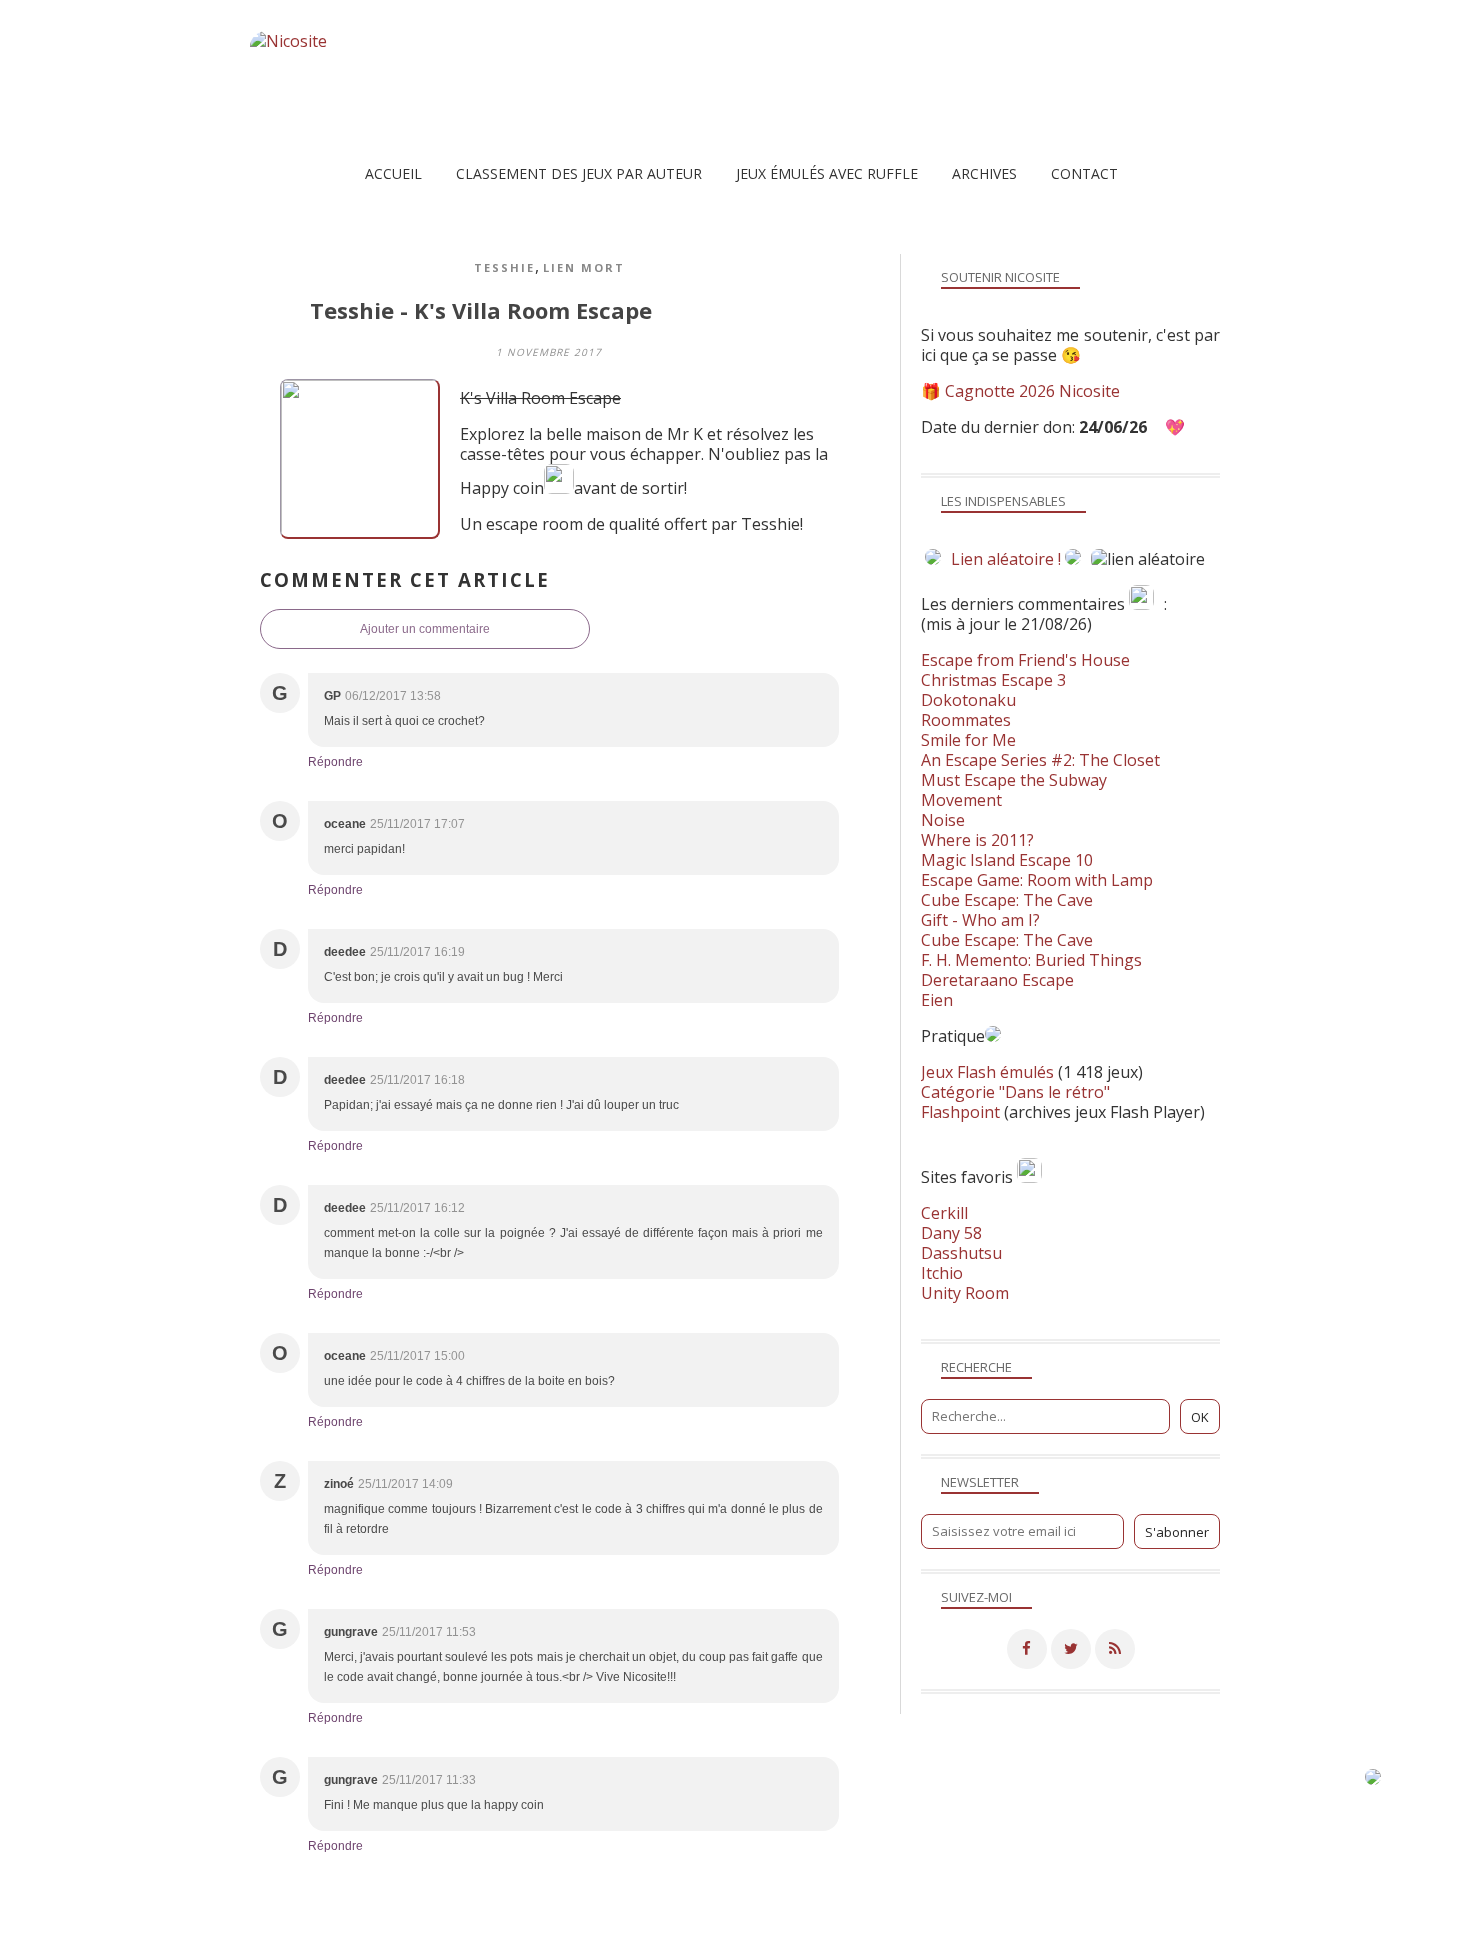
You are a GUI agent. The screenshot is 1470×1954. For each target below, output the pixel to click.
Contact (1084, 173)
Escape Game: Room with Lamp (1037, 880)
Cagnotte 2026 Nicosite (1032, 391)
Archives (984, 173)
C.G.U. (835, 1938)
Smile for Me (968, 740)
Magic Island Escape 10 (1007, 860)
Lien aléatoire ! (1006, 559)
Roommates (966, 720)
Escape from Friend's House (1025, 660)
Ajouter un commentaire (425, 629)
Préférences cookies (1142, 1938)
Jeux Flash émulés (987, 1072)
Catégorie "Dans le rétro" (1015, 1092)
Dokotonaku (968, 700)
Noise (943, 820)
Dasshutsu (961, 1253)
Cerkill (944, 1213)
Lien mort (584, 267)
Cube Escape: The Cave (1007, 900)
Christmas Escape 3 (993, 680)
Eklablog (871, 1909)
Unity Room (965, 1293)
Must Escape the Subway (1014, 780)
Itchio (942, 1273)
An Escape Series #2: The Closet (1040, 760)
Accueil (393, 173)
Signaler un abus (749, 1938)
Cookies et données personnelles (969, 1938)
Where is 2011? (977, 840)
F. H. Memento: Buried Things (1031, 960)
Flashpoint (960, 1112)
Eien (937, 1000)
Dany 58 (951, 1233)
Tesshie (504, 267)
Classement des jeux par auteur (579, 173)
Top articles (581, 1938)
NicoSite (378, 1938)
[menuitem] (393, 173)
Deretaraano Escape (997, 980)
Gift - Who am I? (980, 920)
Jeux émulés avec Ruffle (827, 173)
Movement (961, 800)
